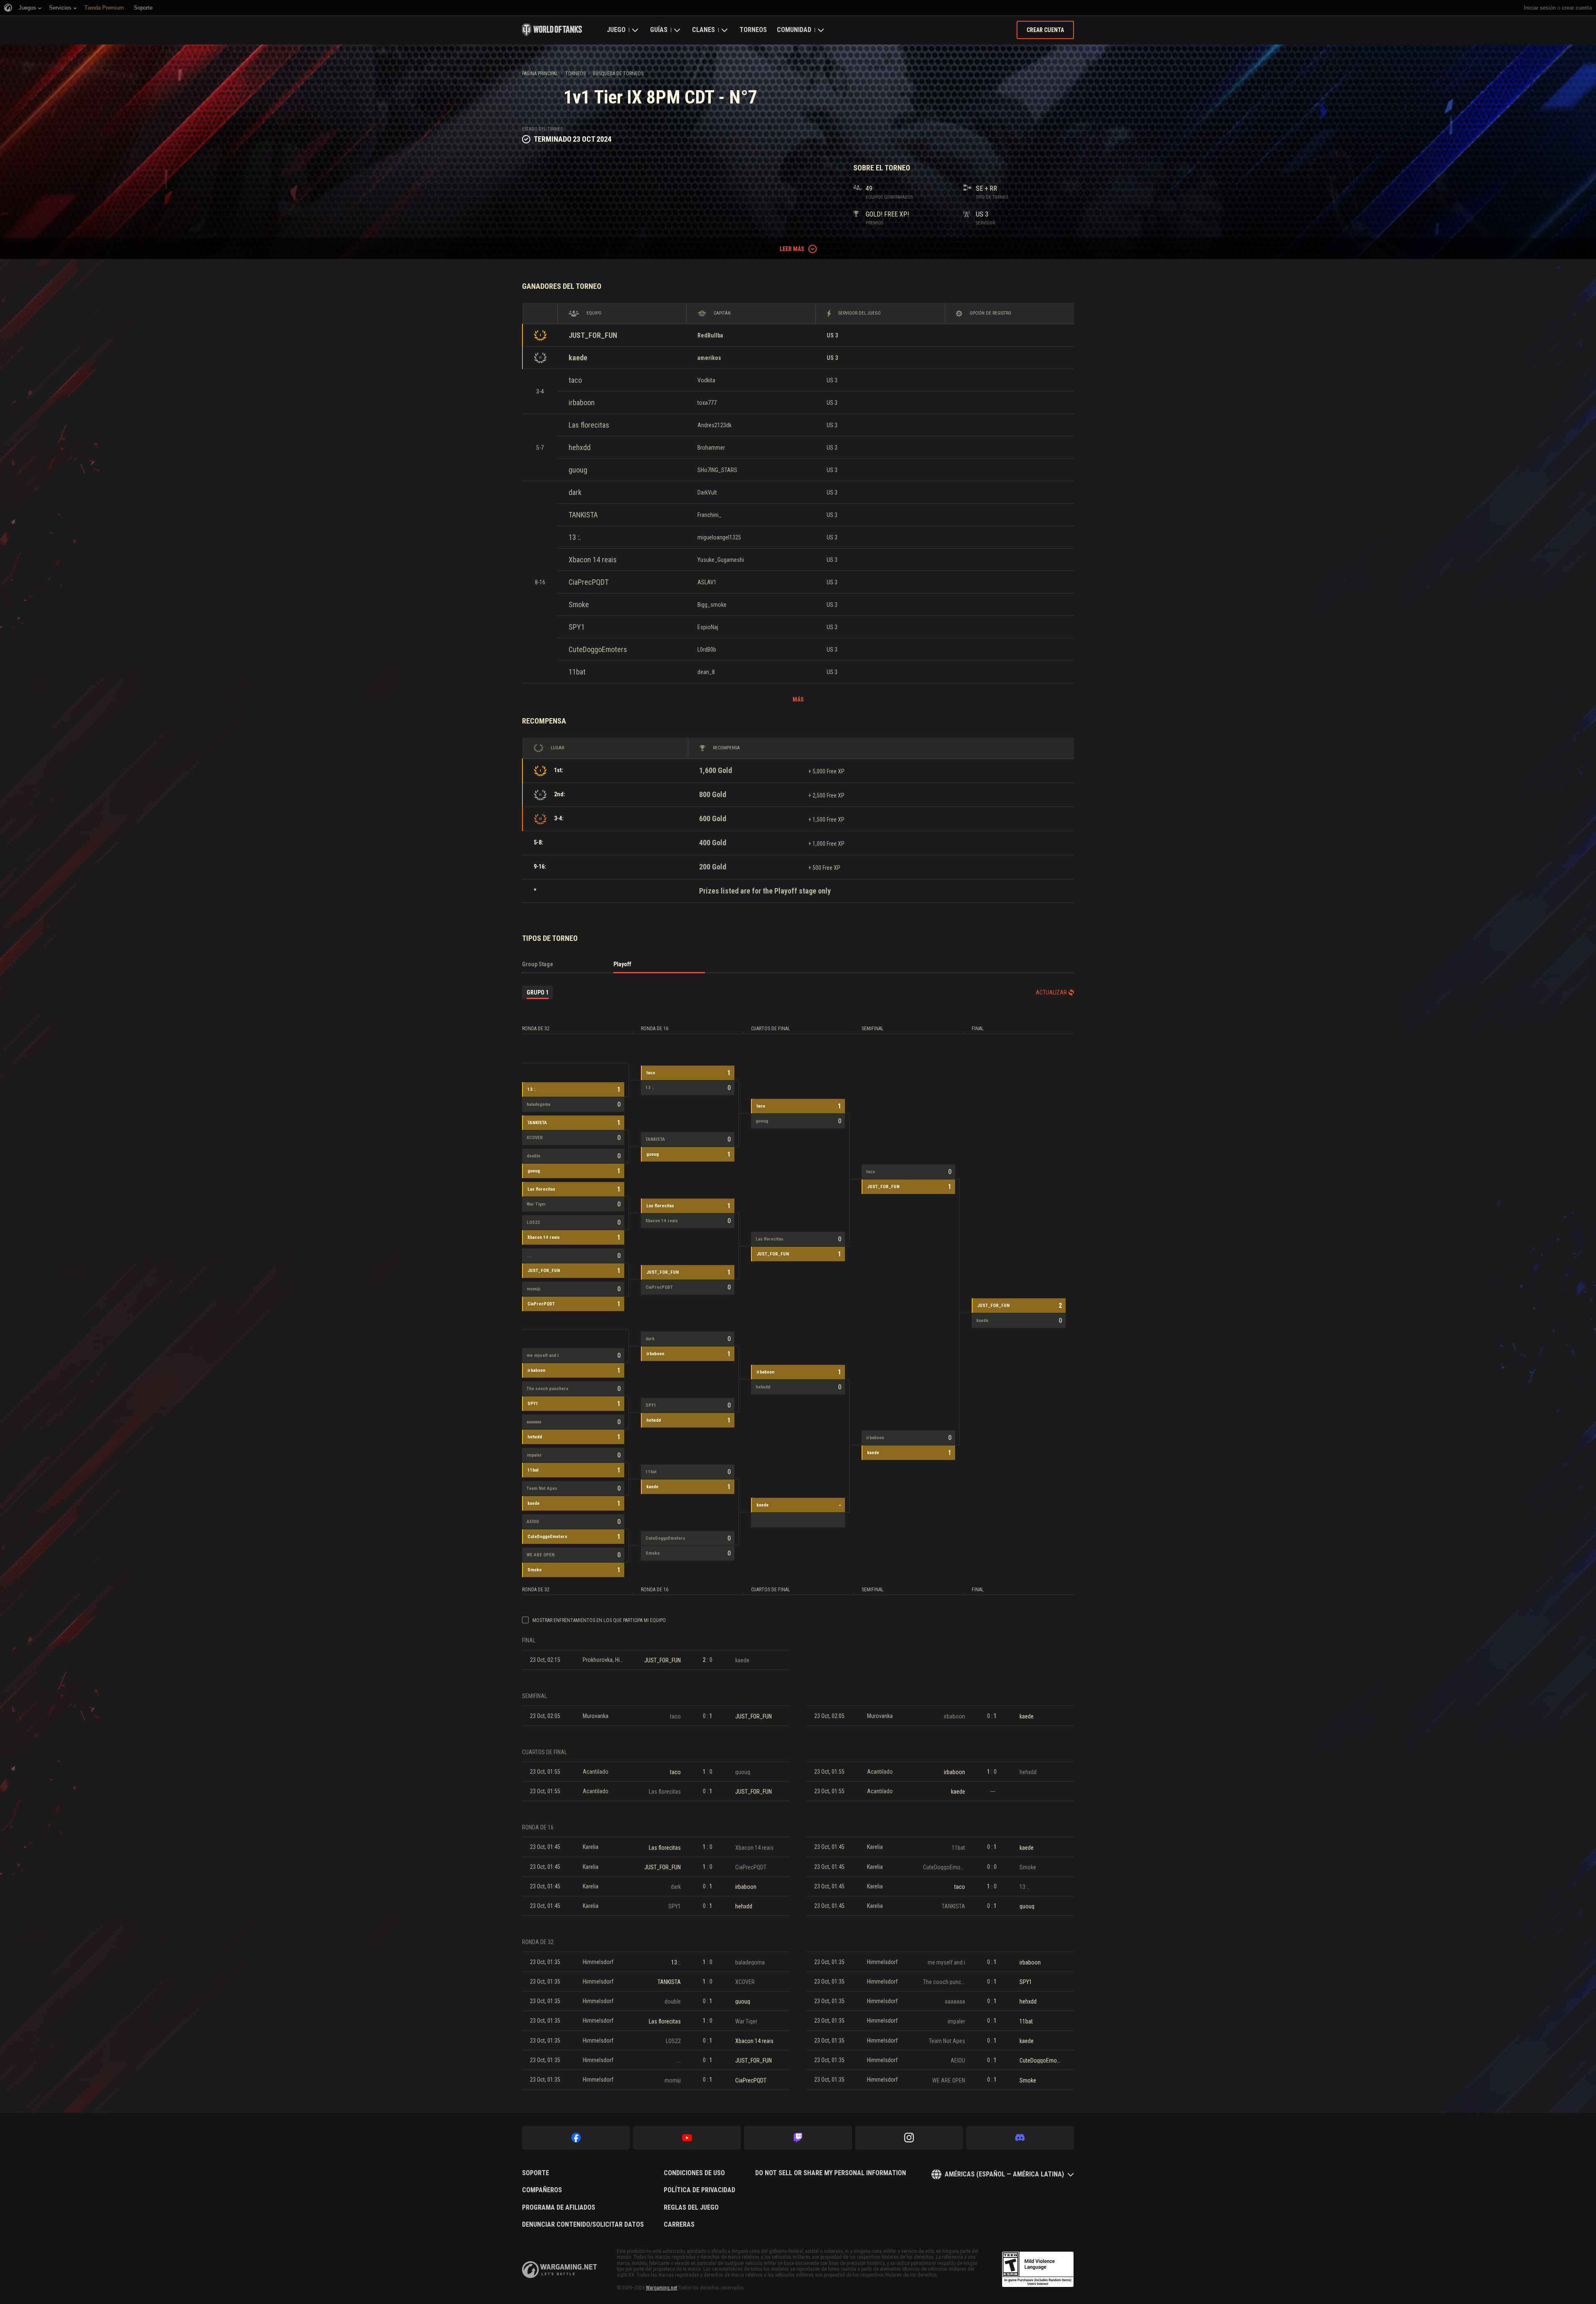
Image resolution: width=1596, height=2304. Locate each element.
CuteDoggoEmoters (598, 649)
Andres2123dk (714, 425)
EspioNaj (708, 627)
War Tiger (536, 1204)
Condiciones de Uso (694, 2173)
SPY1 (577, 627)
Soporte (536, 2173)
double (533, 1156)
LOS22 (533, 1222)
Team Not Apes (542, 1488)
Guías (659, 30)
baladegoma (538, 1104)
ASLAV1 (707, 582)
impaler (534, 1455)
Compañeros (542, 2190)
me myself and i (543, 1355)
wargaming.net (559, 2270)
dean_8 (706, 672)
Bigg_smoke (712, 605)
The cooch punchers (548, 1389)
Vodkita (706, 380)
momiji (533, 1289)
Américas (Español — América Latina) (1004, 2174)
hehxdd (580, 447)
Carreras (679, 2225)
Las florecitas (589, 425)
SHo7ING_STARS (717, 470)
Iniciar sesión (1540, 8)
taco (575, 380)
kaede (578, 358)
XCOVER (535, 1138)
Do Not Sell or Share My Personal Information (831, 2173)
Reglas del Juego (691, 2208)
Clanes (703, 30)
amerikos (709, 358)
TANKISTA (583, 515)
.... (529, 1256)
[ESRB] (1038, 2270)
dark (575, 492)
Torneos (753, 30)
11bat (577, 672)
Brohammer (711, 448)
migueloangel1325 (719, 537)
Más (798, 699)
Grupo (538, 992)
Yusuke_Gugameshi (721, 560)
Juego (616, 30)
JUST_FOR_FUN (593, 335)
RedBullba (710, 335)
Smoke (579, 604)
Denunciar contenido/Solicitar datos (583, 2225)
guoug (578, 470)
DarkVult (707, 492)
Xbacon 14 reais (593, 560)
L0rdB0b (707, 650)
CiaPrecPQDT (589, 582)
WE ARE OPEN (541, 1555)
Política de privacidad (699, 2190)
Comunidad (794, 30)
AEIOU (533, 1522)
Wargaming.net (661, 2288)
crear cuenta (1577, 8)
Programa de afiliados (559, 2208)
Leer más (792, 249)
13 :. (575, 537)
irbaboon (582, 402)
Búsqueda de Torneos (618, 74)
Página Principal (540, 74)
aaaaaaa (534, 1422)
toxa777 (707, 403)
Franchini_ (709, 515)
